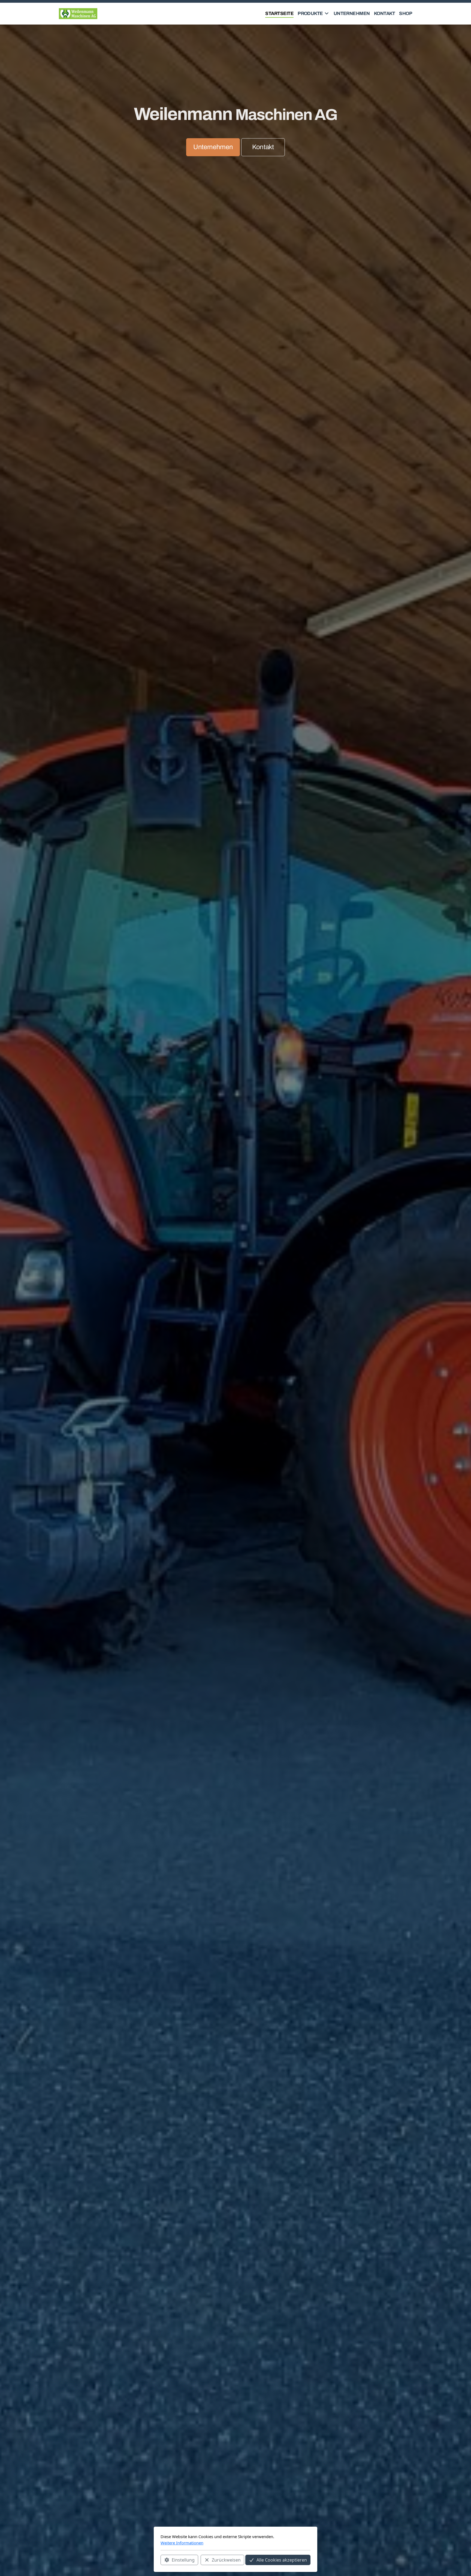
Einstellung (183, 2560)
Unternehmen (213, 147)
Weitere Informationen (182, 2543)
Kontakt (263, 147)
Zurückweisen (226, 2560)
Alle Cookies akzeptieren (282, 2560)
